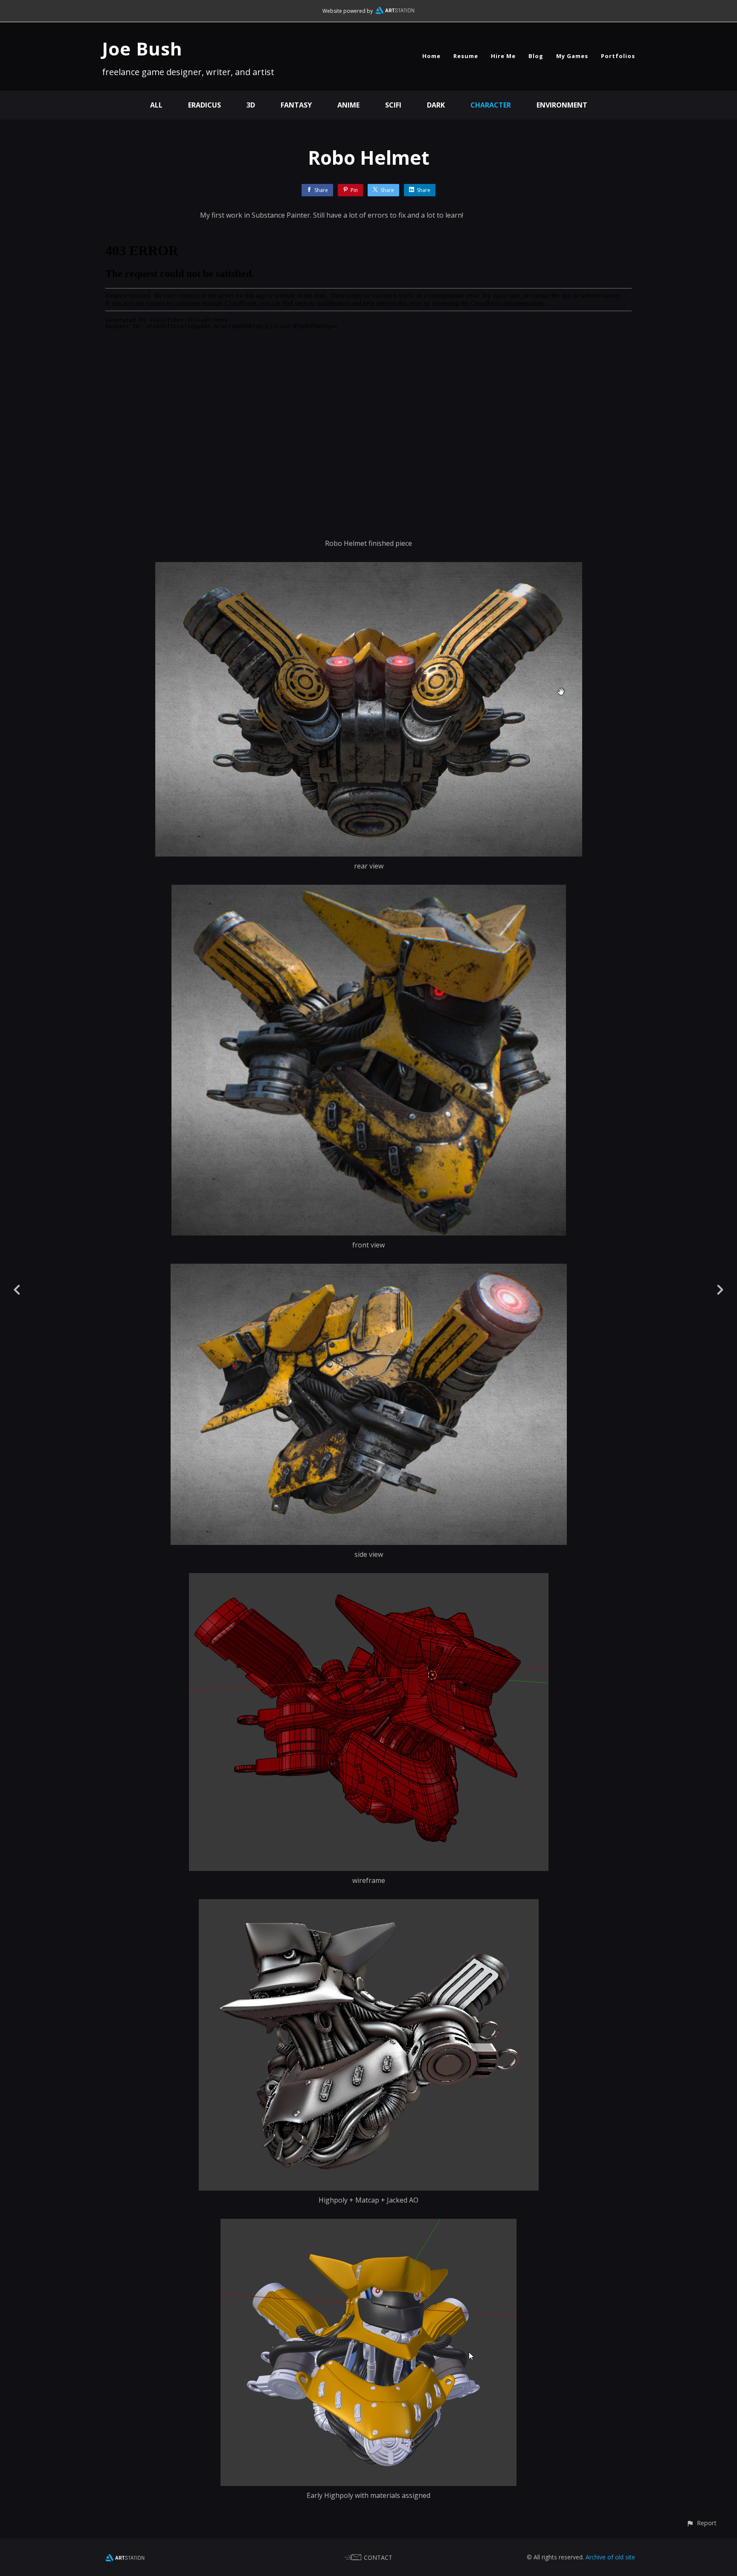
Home (431, 56)
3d (251, 105)
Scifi (393, 105)
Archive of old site (610, 2557)
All (156, 105)
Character (491, 105)
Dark (436, 105)
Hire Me (503, 56)
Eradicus (205, 105)
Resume (466, 56)
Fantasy (296, 105)
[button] (701, 2523)
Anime (348, 105)
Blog (536, 56)
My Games (572, 56)
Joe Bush (142, 48)
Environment (562, 105)
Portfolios (618, 56)
